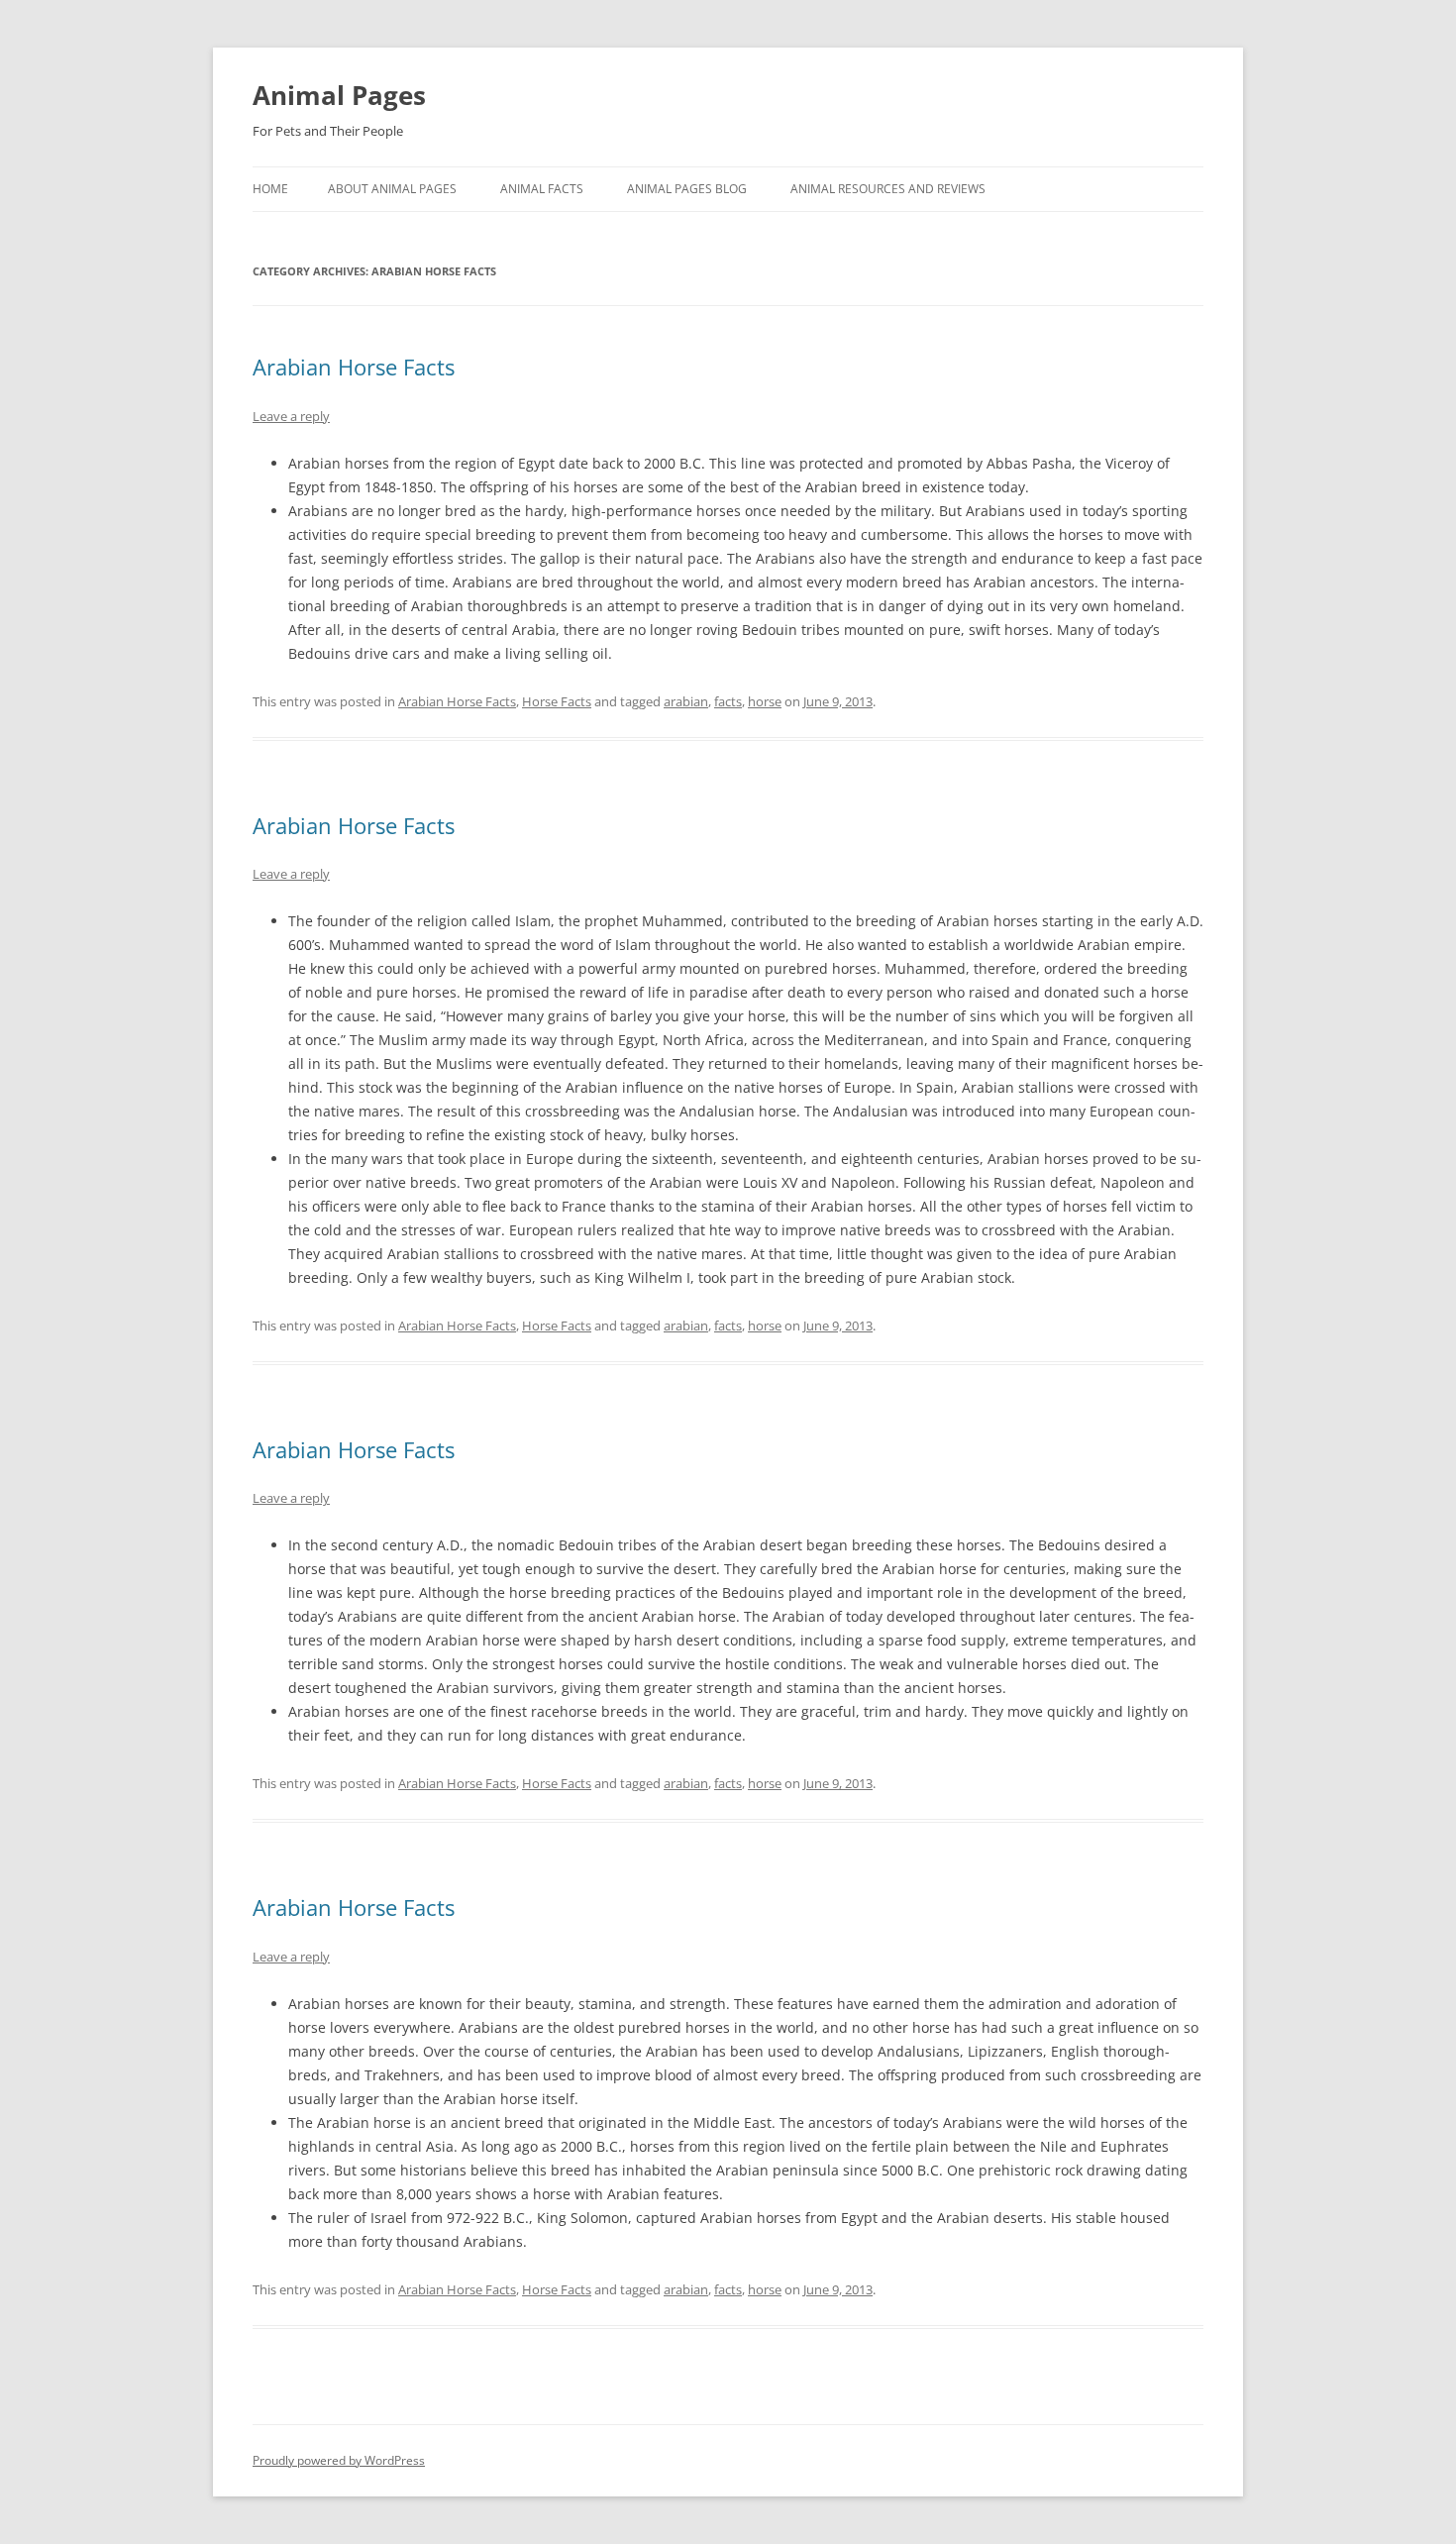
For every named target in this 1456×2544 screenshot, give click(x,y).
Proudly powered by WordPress (339, 2460)
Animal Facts (542, 189)
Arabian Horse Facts (354, 367)
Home (270, 189)
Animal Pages (339, 95)
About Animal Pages (392, 189)
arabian (686, 701)
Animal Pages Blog (687, 189)
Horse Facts (557, 701)
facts (728, 701)
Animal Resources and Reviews (888, 189)
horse (765, 701)
